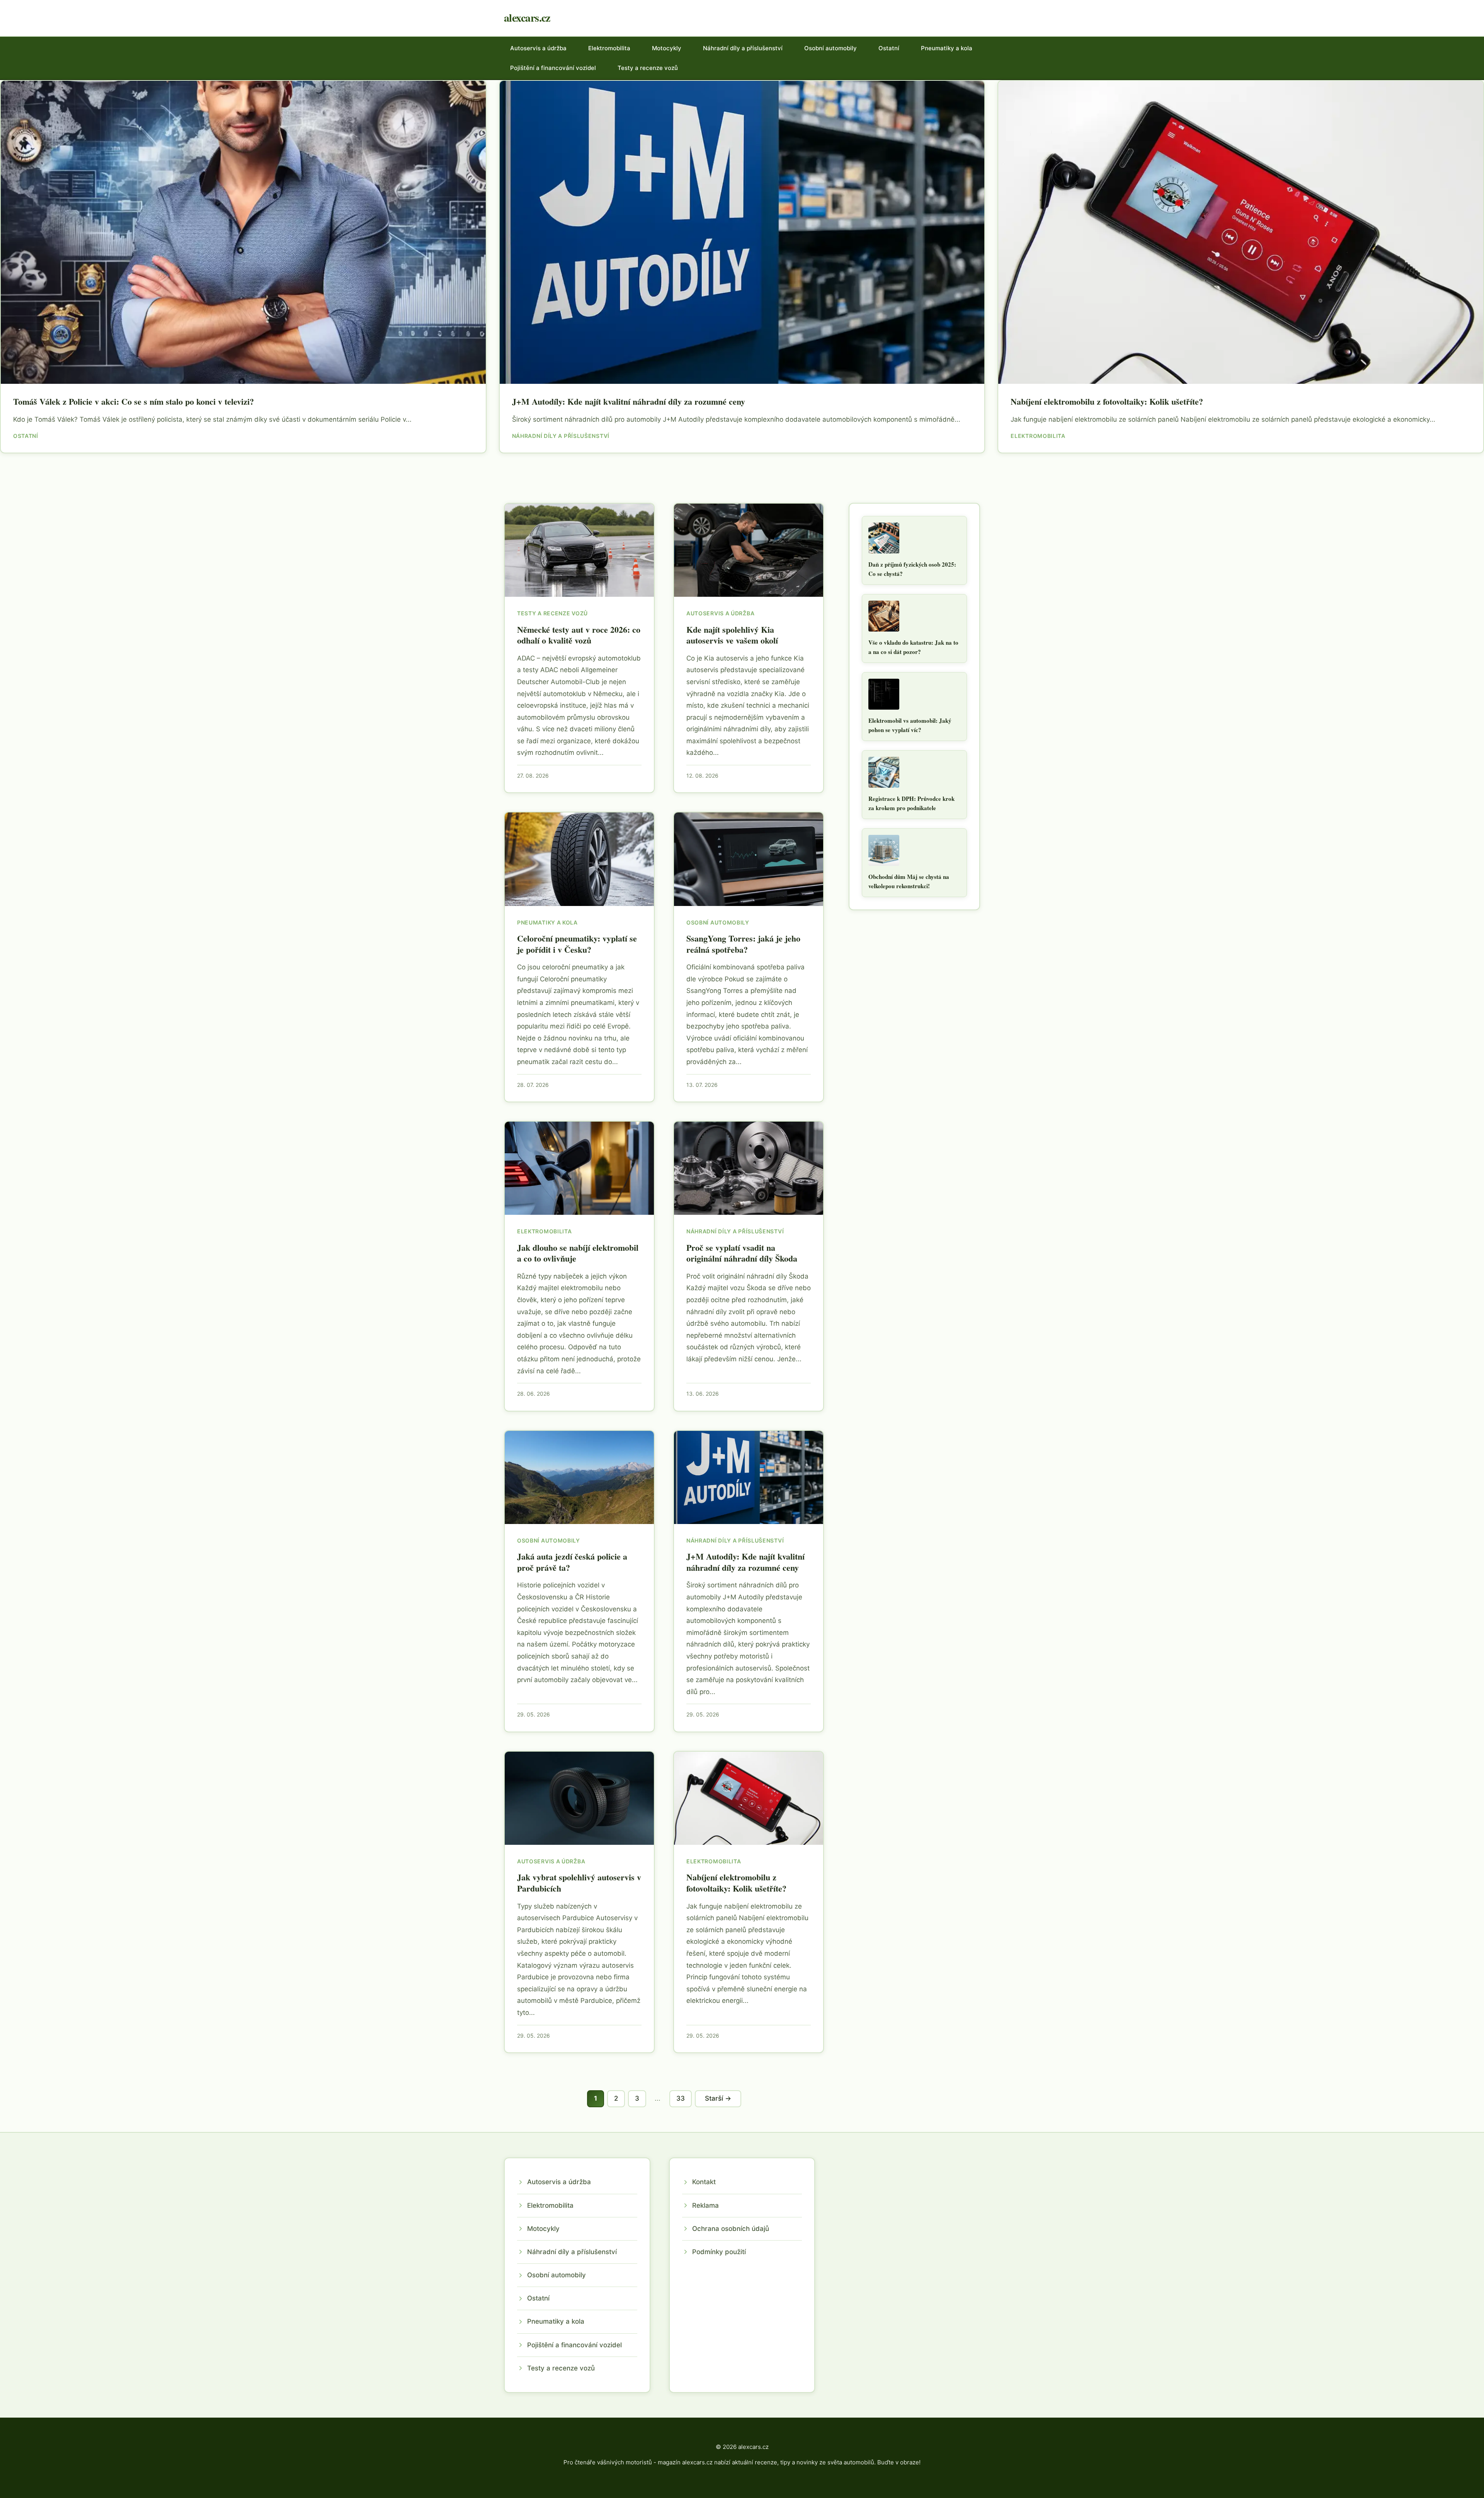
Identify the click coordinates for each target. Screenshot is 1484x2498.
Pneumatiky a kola (947, 48)
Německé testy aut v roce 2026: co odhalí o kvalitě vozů (579, 635)
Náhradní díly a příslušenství (743, 48)
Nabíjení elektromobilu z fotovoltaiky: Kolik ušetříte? (1107, 401)
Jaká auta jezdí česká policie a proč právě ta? (572, 1562)
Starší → (718, 2098)
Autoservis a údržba (538, 48)
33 (681, 2098)
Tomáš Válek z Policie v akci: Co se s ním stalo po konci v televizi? (134, 401)
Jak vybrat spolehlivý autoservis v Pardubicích (579, 1883)
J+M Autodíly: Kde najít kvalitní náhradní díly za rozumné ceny (629, 401)
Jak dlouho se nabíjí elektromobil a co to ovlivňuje (578, 1253)
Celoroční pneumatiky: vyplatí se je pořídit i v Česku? (577, 944)
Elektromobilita (609, 48)
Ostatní (889, 48)
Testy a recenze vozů (648, 68)
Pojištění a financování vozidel (553, 68)
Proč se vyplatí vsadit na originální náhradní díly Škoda (742, 1253)
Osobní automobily (830, 48)
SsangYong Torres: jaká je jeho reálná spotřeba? (743, 944)
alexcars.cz (527, 18)
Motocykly (667, 48)
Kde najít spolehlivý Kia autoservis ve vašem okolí (732, 635)
